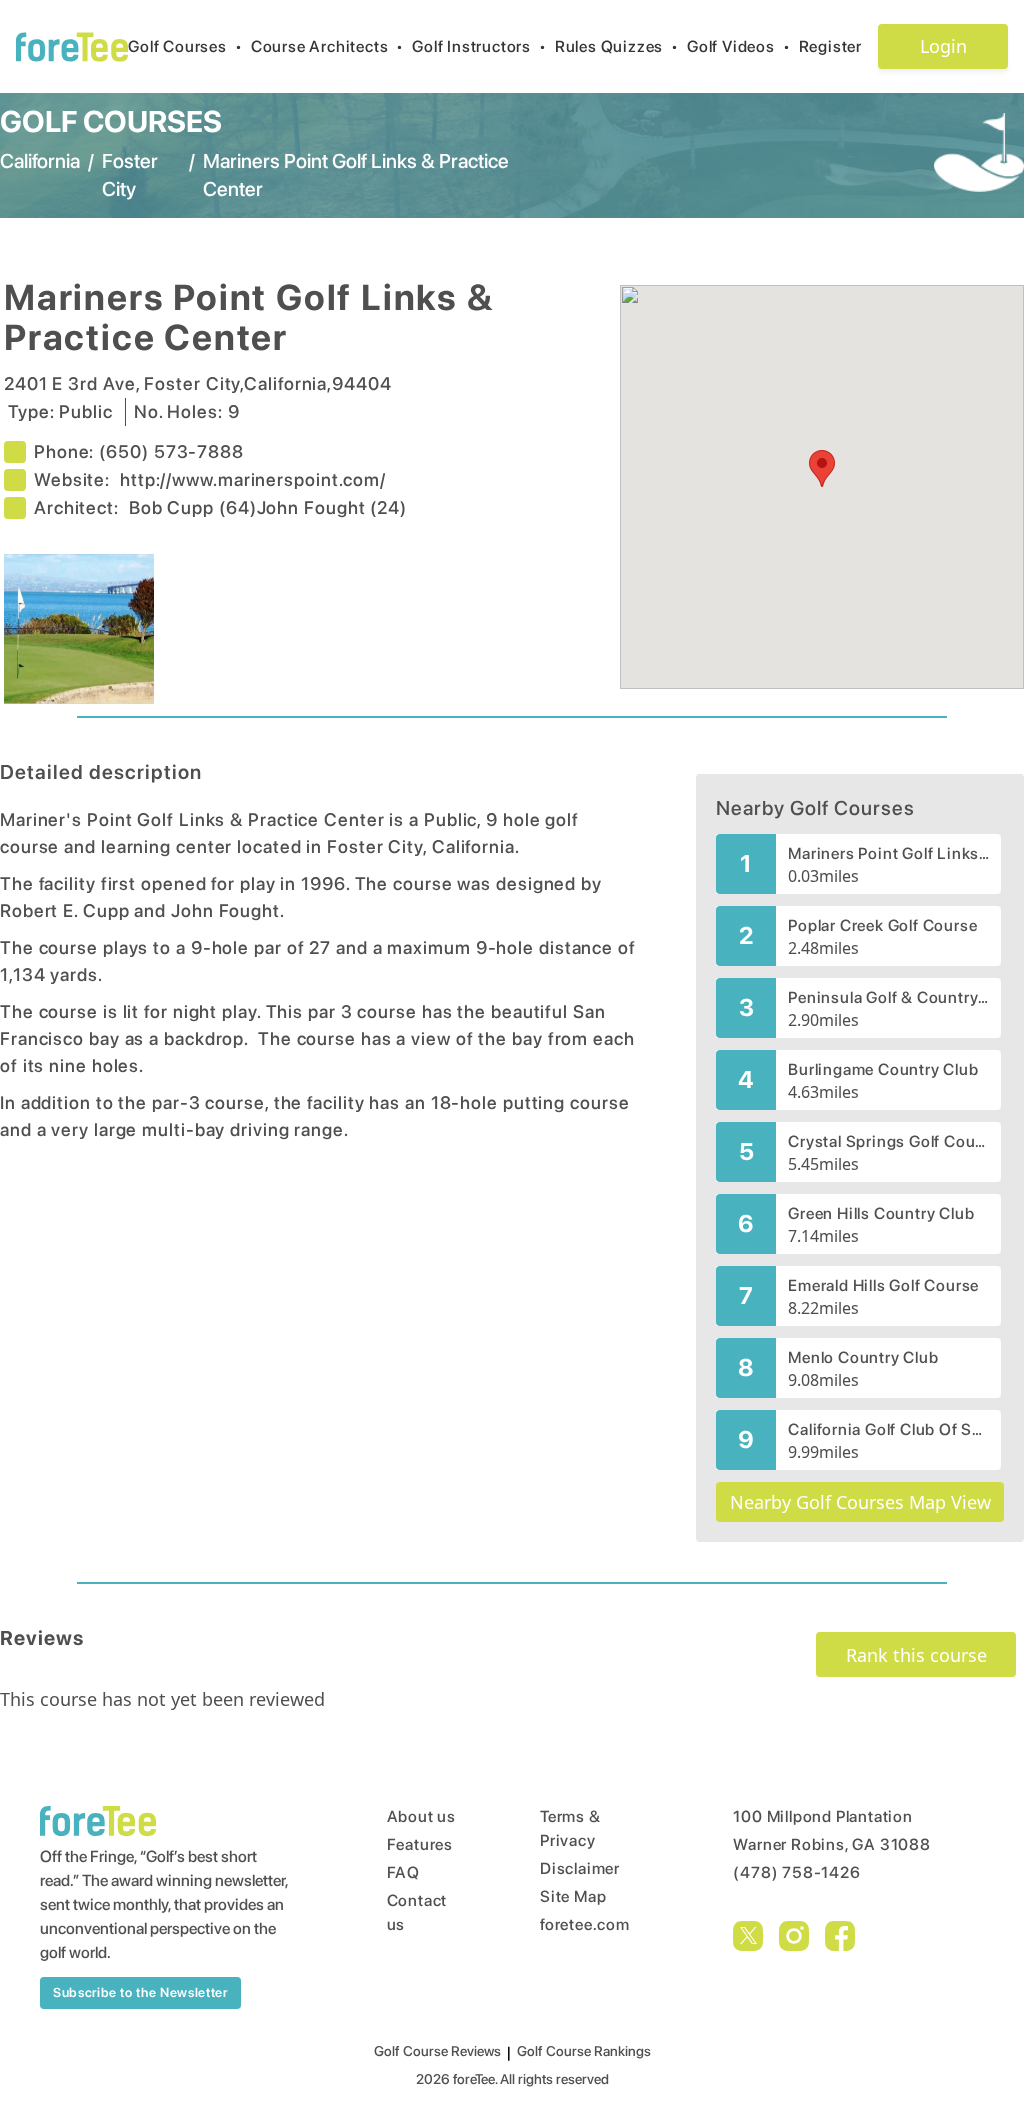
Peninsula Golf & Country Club (888, 997)
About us (421, 1816)
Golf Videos (739, 46)
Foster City (130, 175)
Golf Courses (185, 46)
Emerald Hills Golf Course (883, 1285)
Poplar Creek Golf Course (882, 925)
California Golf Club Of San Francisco (888, 1429)
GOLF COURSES (111, 121)
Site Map (573, 1896)
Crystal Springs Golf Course (888, 1141)
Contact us (417, 1912)
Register (830, 46)
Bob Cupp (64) (193, 507)
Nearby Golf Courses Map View (860, 1502)
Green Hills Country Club (881, 1213)
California (40, 161)
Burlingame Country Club (883, 1069)
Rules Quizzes (617, 46)
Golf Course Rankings (584, 2051)
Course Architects (327, 46)
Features (420, 1844)
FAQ (403, 1872)
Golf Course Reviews (437, 2051)
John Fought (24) (332, 507)
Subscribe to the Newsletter (140, 1992)
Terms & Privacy (570, 1828)
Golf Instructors (479, 46)
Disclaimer (580, 1868)
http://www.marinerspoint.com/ (253, 479)
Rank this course (916, 1655)
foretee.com (585, 1924)
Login (943, 46)
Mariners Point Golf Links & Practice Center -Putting (888, 853)
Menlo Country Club (863, 1357)
